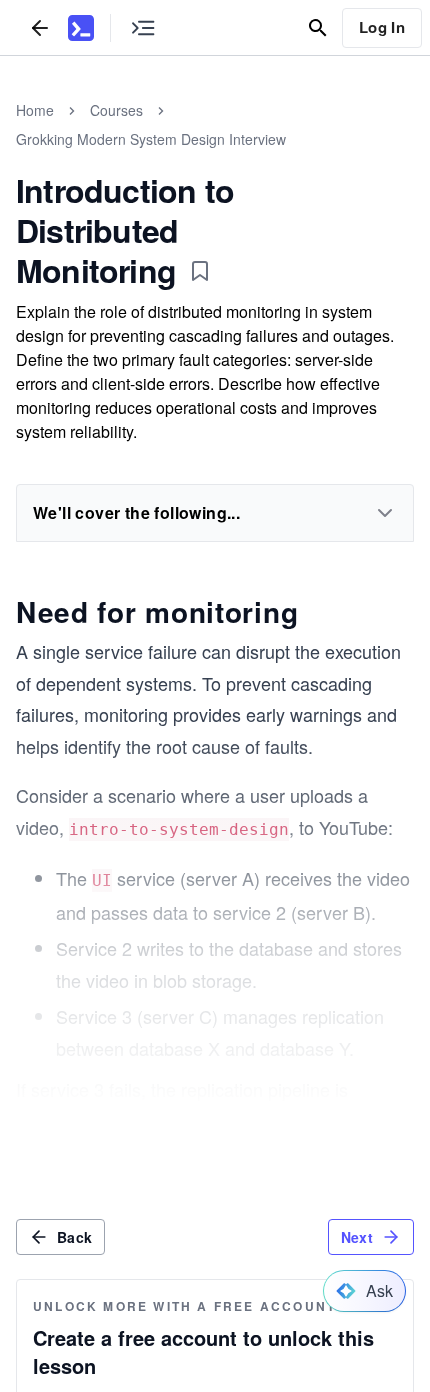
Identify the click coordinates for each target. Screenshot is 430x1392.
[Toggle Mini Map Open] (143, 27)
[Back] (40, 27)
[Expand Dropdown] (385, 513)
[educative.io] (81, 28)
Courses (116, 110)
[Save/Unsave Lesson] (200, 271)
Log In (382, 27)
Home (35, 110)
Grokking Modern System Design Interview (151, 139)
